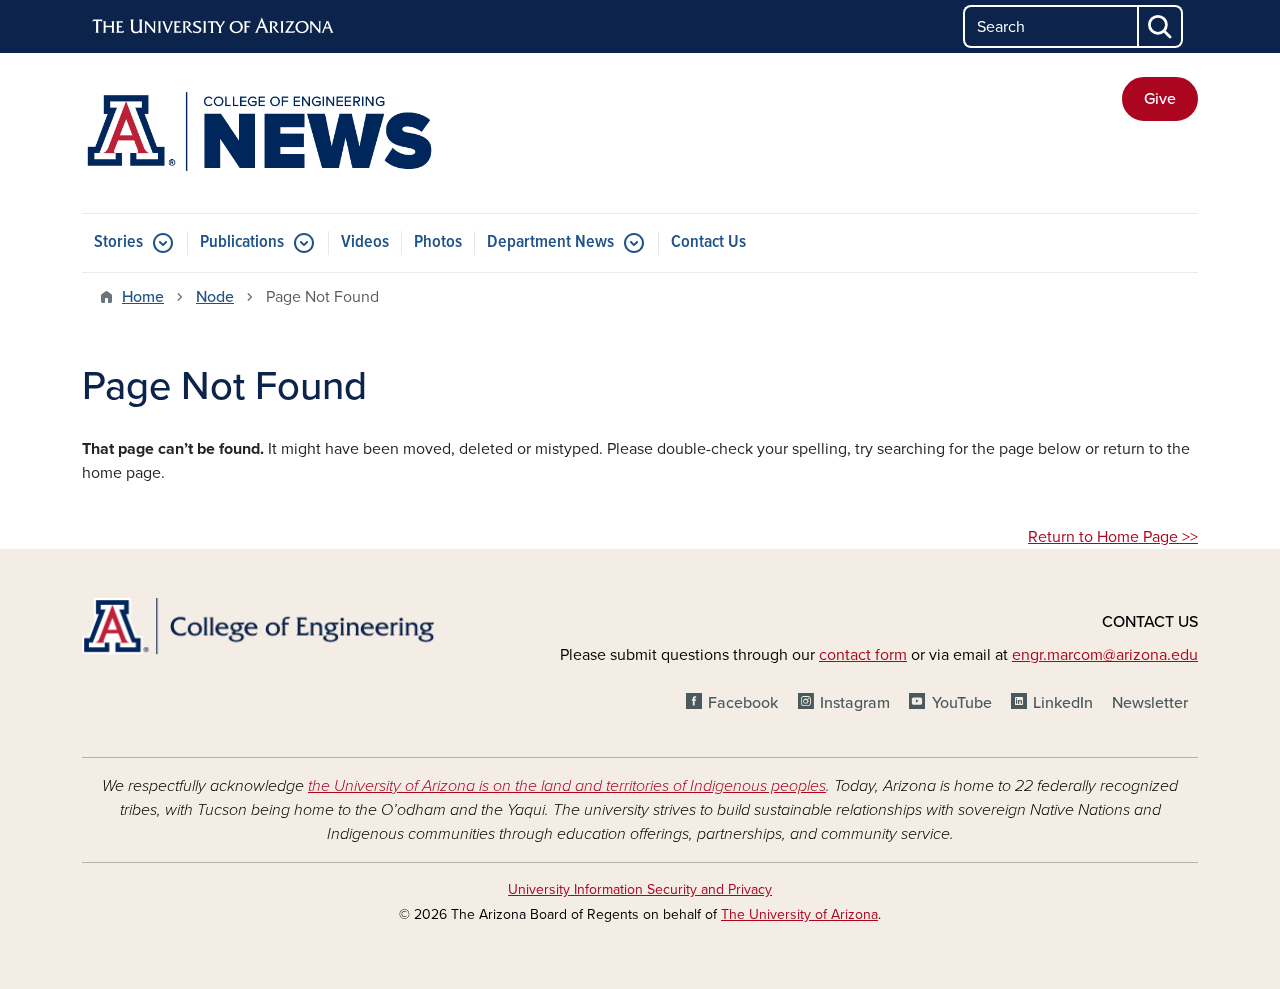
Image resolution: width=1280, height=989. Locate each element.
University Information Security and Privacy (640, 889)
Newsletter (1150, 703)
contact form (863, 655)
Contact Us (708, 242)
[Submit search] (1161, 26)
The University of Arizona (799, 914)
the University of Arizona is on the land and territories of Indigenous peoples (567, 786)
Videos (365, 242)
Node (215, 297)
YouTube (961, 703)
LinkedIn (1063, 703)
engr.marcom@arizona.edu (1105, 655)
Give (1160, 99)
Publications (242, 242)
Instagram (855, 703)
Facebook (743, 703)
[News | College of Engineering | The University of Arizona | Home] (260, 133)
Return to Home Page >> (1113, 537)
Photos (438, 242)
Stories (118, 242)
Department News (550, 242)
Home (143, 297)
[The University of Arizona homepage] (214, 27)
